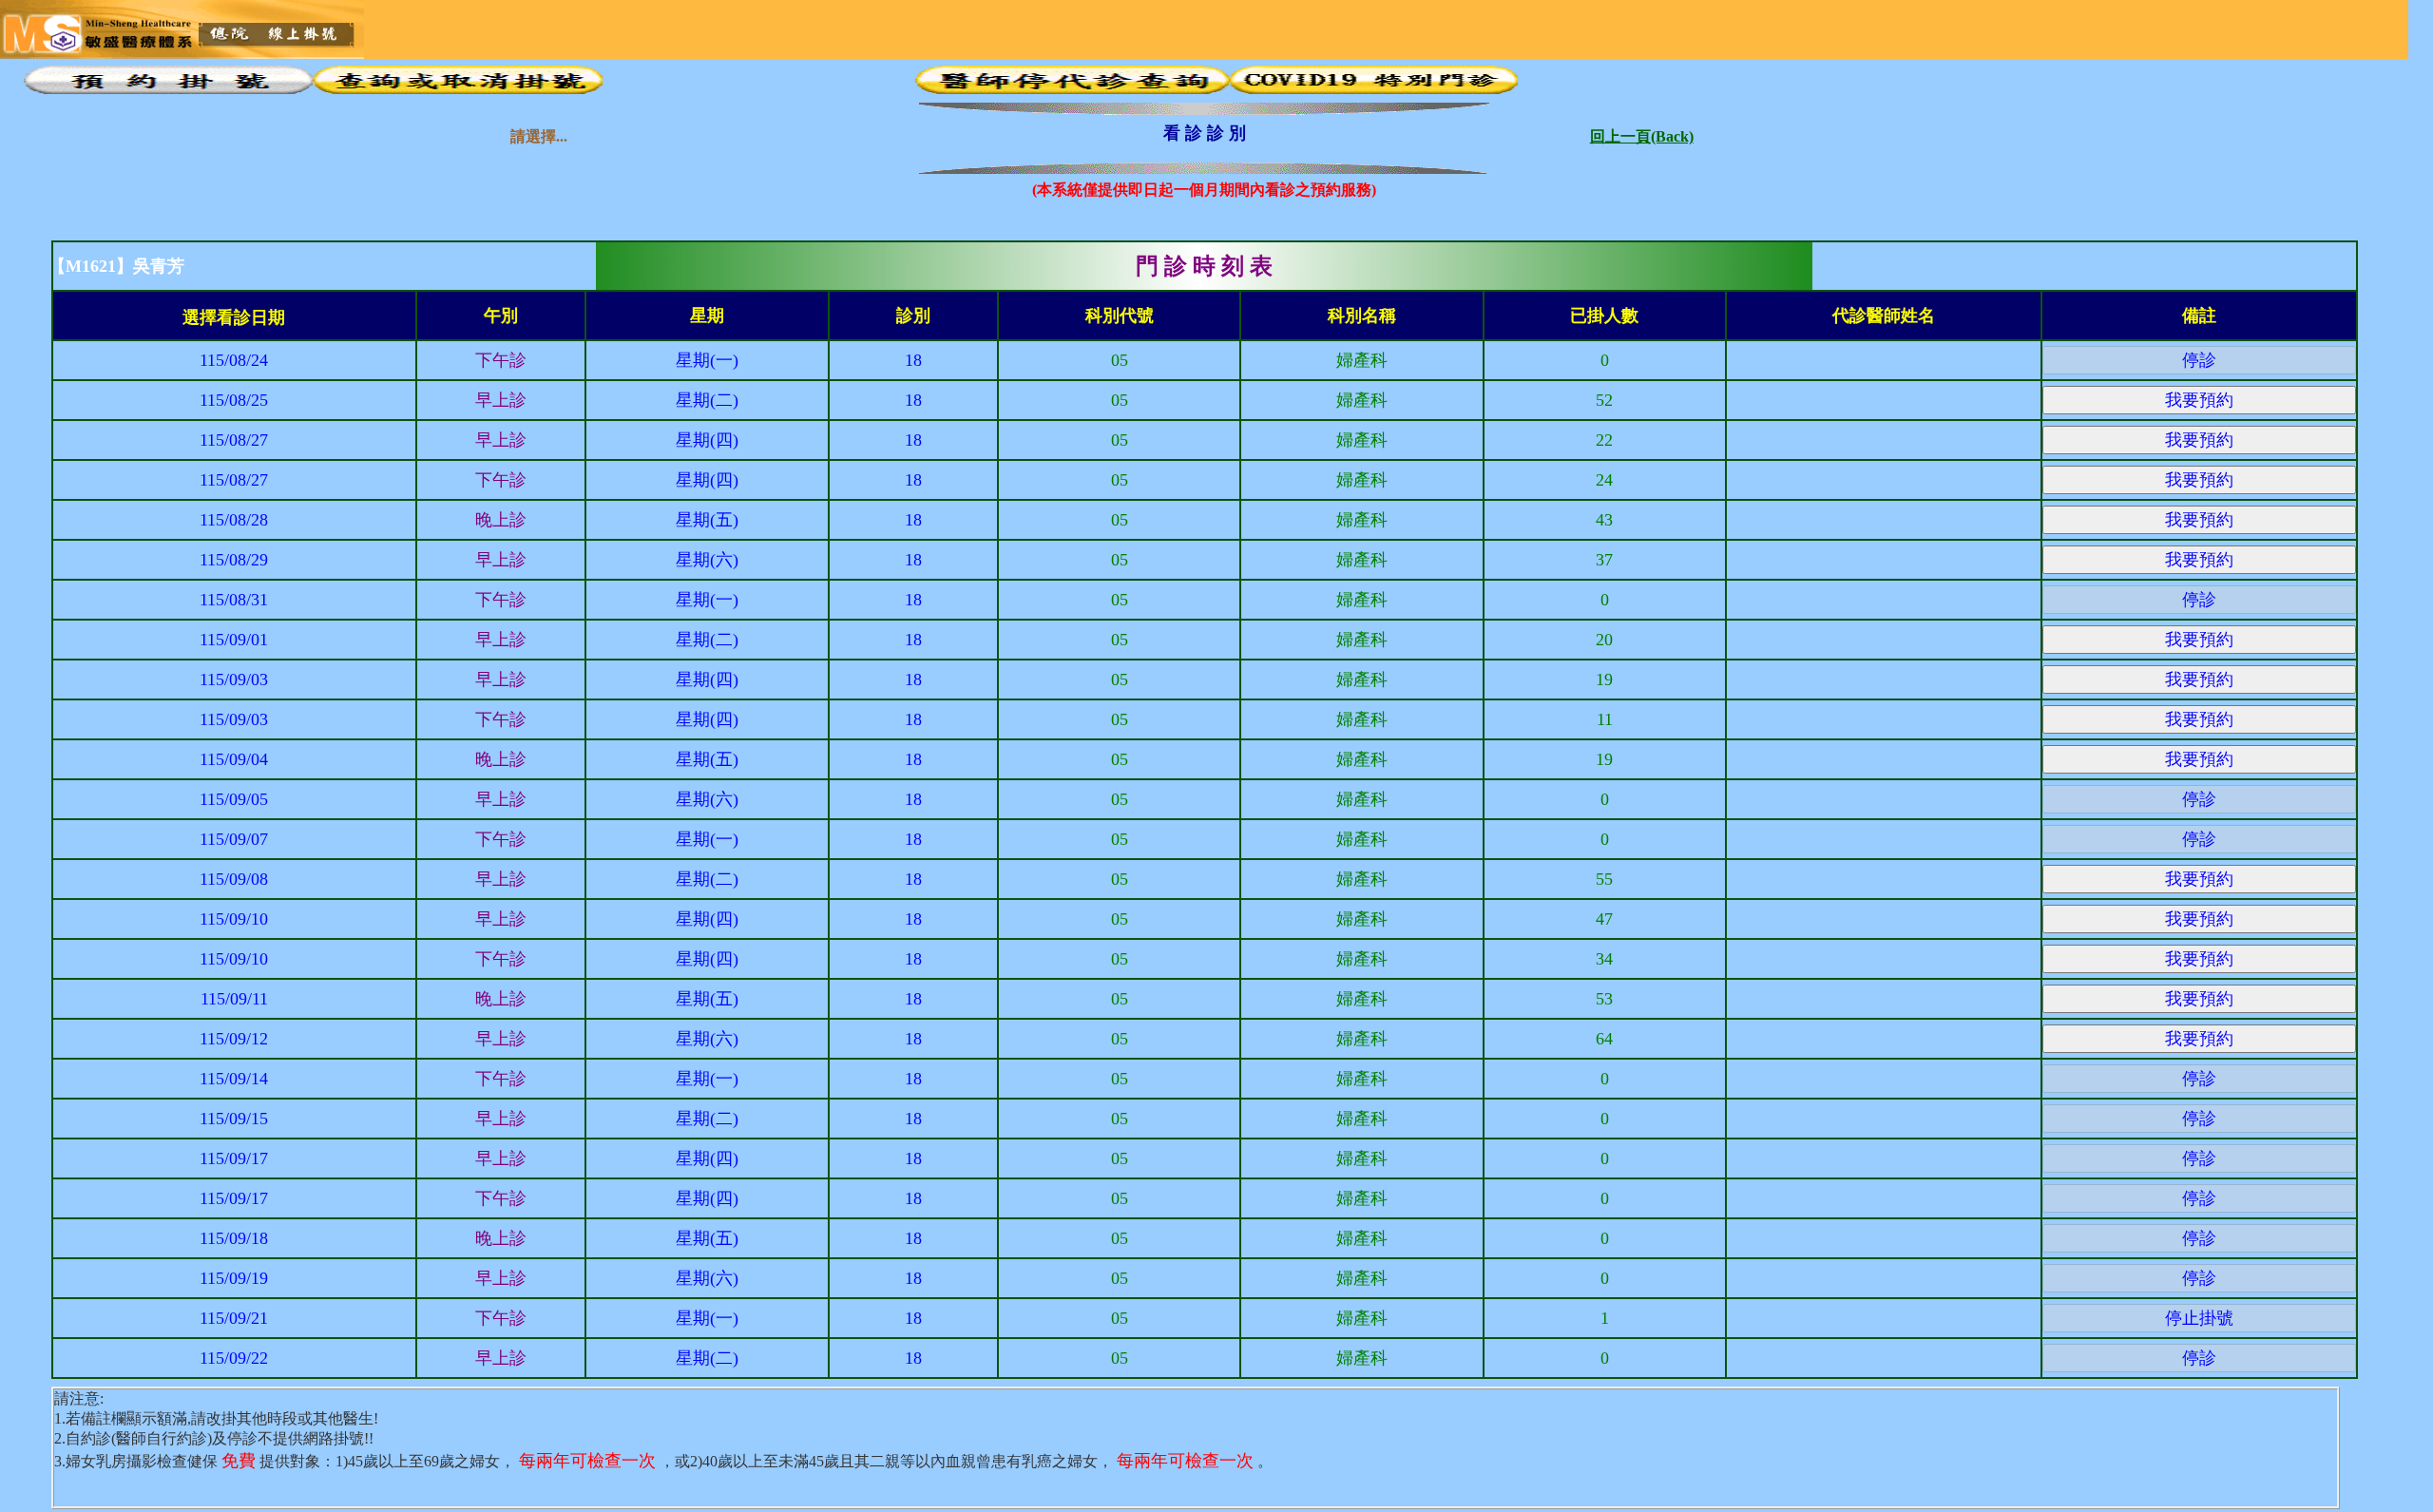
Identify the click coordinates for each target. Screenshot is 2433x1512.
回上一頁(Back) (1642, 133)
